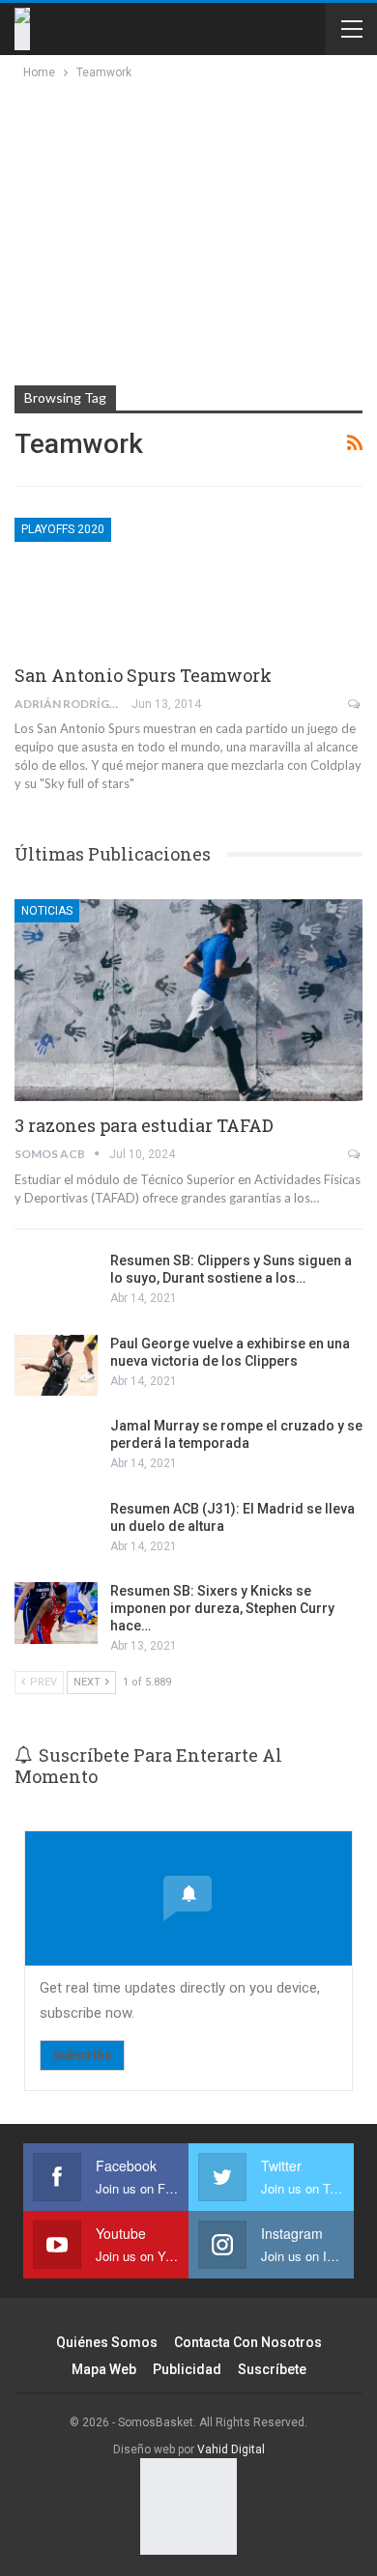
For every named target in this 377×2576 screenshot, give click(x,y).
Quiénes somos (107, 2342)
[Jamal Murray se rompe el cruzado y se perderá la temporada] (56, 1448)
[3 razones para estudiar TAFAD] (188, 1000)
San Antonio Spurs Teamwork (143, 675)
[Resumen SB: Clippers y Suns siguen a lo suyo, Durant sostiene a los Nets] (56, 1283)
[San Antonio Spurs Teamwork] (116, 582)
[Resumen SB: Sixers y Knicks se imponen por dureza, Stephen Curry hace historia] (56, 1613)
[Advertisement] (186, 228)
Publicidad (187, 2369)
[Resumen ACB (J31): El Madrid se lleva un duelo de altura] (56, 1531)
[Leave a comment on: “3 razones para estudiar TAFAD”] (355, 1154)
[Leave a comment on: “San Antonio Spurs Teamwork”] (355, 704)
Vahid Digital (231, 2449)
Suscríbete (272, 2369)
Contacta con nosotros (248, 2342)
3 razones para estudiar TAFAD (144, 1125)
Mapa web (104, 2369)
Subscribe (82, 2055)
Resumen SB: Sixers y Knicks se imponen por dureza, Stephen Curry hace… (222, 1608)
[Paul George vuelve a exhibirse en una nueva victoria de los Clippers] (56, 1366)
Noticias (47, 911)
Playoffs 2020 (63, 529)
